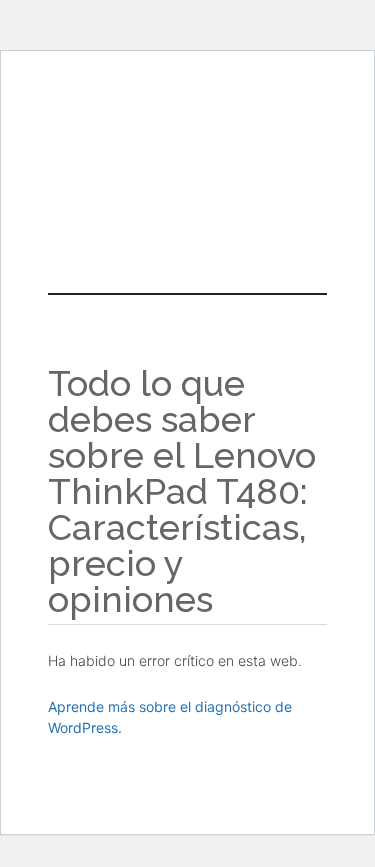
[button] (187, 197)
